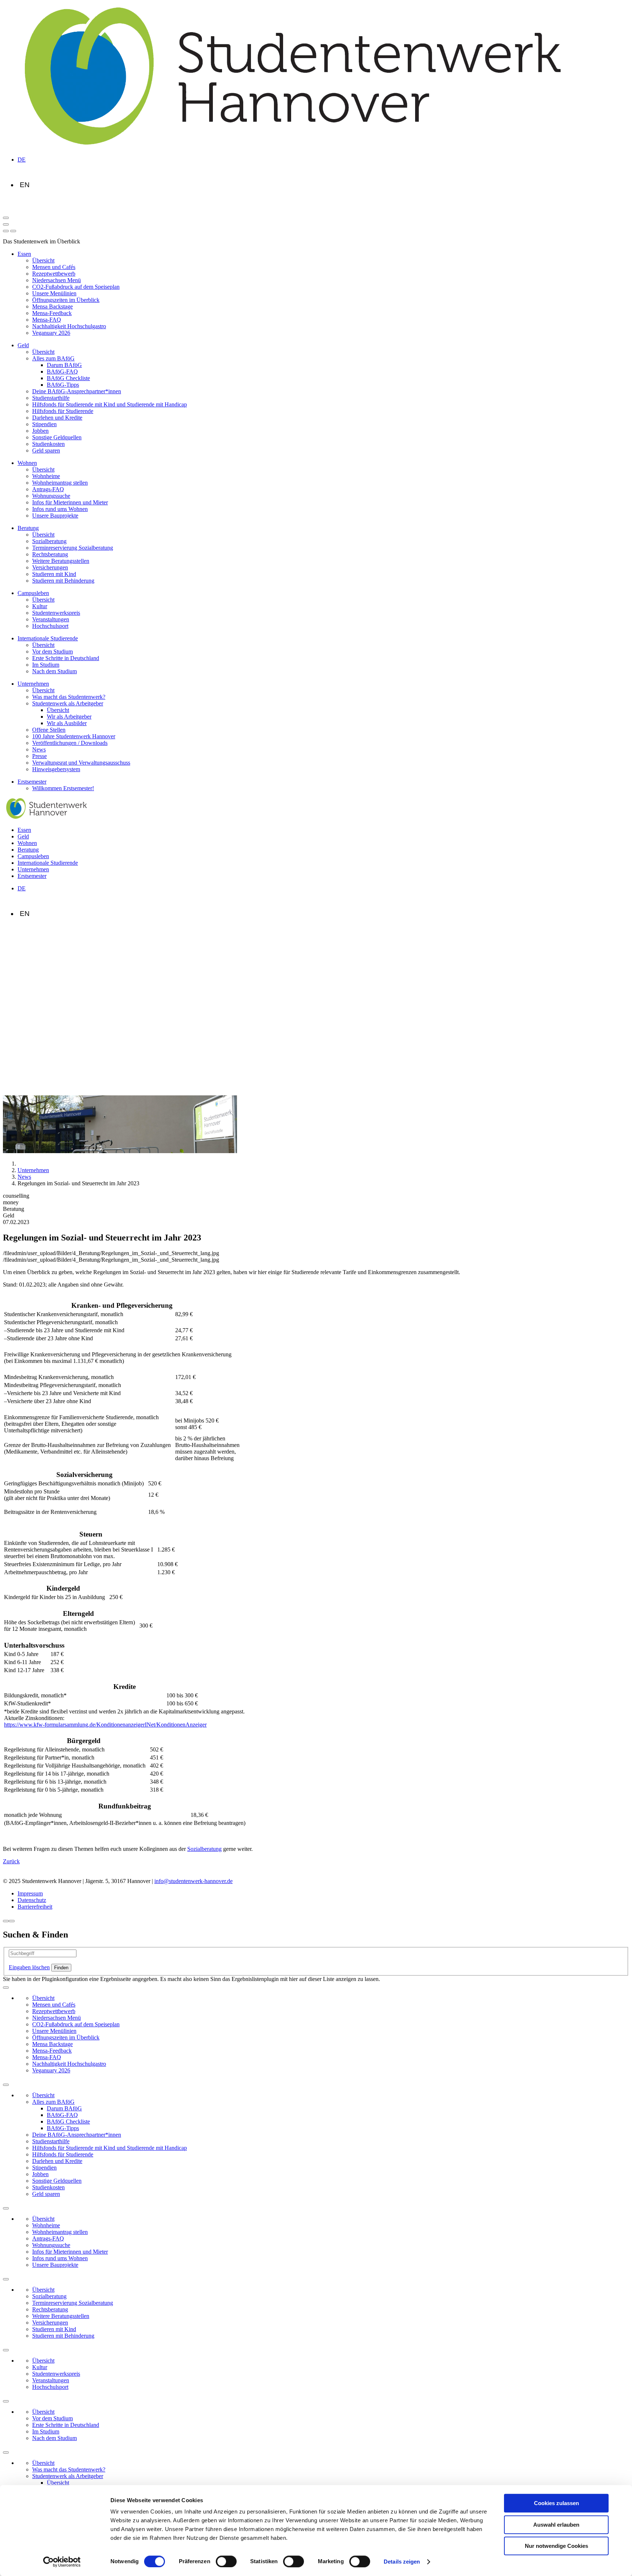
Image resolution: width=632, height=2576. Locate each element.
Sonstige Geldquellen (57, 437)
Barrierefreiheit (35, 1907)
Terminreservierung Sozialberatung (73, 548)
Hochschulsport (50, 626)
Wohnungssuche (51, 496)
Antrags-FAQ (48, 489)
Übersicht (43, 260)
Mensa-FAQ (47, 320)
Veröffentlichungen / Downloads (70, 743)
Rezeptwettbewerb (54, 274)
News (39, 749)
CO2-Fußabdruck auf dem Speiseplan (76, 287)
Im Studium (46, 665)
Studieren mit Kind (54, 574)
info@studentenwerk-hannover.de (193, 1881)
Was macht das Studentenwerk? (69, 697)
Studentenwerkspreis (56, 613)
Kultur (40, 606)
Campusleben (33, 593)
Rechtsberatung (50, 554)
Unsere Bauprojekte (55, 516)
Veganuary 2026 (51, 333)
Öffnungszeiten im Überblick (66, 300)
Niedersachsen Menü (57, 280)
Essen (24, 254)
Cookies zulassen (556, 2503)
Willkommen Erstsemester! (63, 788)
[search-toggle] (6, 218)
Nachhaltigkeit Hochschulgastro (69, 326)
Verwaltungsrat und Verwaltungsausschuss (81, 763)
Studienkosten (48, 444)
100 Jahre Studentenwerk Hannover (74, 736)
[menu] (6, 231)
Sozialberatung (49, 541)
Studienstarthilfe (51, 398)
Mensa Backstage (52, 306)
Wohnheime (46, 476)
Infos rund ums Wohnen (60, 509)
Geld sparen (46, 450)
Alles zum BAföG (53, 358)
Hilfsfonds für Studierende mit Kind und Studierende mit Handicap (110, 404)
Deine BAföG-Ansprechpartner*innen (77, 391)
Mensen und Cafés (54, 267)
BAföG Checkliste (68, 378)
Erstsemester (32, 782)
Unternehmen (33, 684)
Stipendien (44, 424)
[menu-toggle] (6, 224)
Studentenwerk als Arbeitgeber (68, 703)
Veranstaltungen (51, 619)
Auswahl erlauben (556, 2525)
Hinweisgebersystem (56, 769)
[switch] (226, 2561)
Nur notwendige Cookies (556, 2546)
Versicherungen (50, 567)
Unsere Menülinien (54, 293)
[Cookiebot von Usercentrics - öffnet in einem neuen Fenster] (62, 2562)
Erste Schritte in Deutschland (66, 658)
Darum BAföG (64, 365)
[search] (13, 231)
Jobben (40, 431)
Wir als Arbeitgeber (69, 717)
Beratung (28, 528)
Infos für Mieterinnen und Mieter (70, 502)
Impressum (30, 1893)
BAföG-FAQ (62, 372)
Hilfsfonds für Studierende (63, 411)
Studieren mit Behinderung (63, 581)
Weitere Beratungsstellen (61, 561)
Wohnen (27, 463)
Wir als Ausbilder (67, 723)
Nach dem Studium (54, 671)
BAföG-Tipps (63, 385)
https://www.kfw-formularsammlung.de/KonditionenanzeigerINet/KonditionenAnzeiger (105, 1725)
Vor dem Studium (52, 651)
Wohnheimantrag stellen (60, 483)
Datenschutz (32, 1900)
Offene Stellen (49, 730)
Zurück (11, 1861)
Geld (23, 345)
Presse (39, 756)
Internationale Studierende (48, 638)
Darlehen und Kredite (57, 418)
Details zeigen (402, 2562)
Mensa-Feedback (52, 313)
